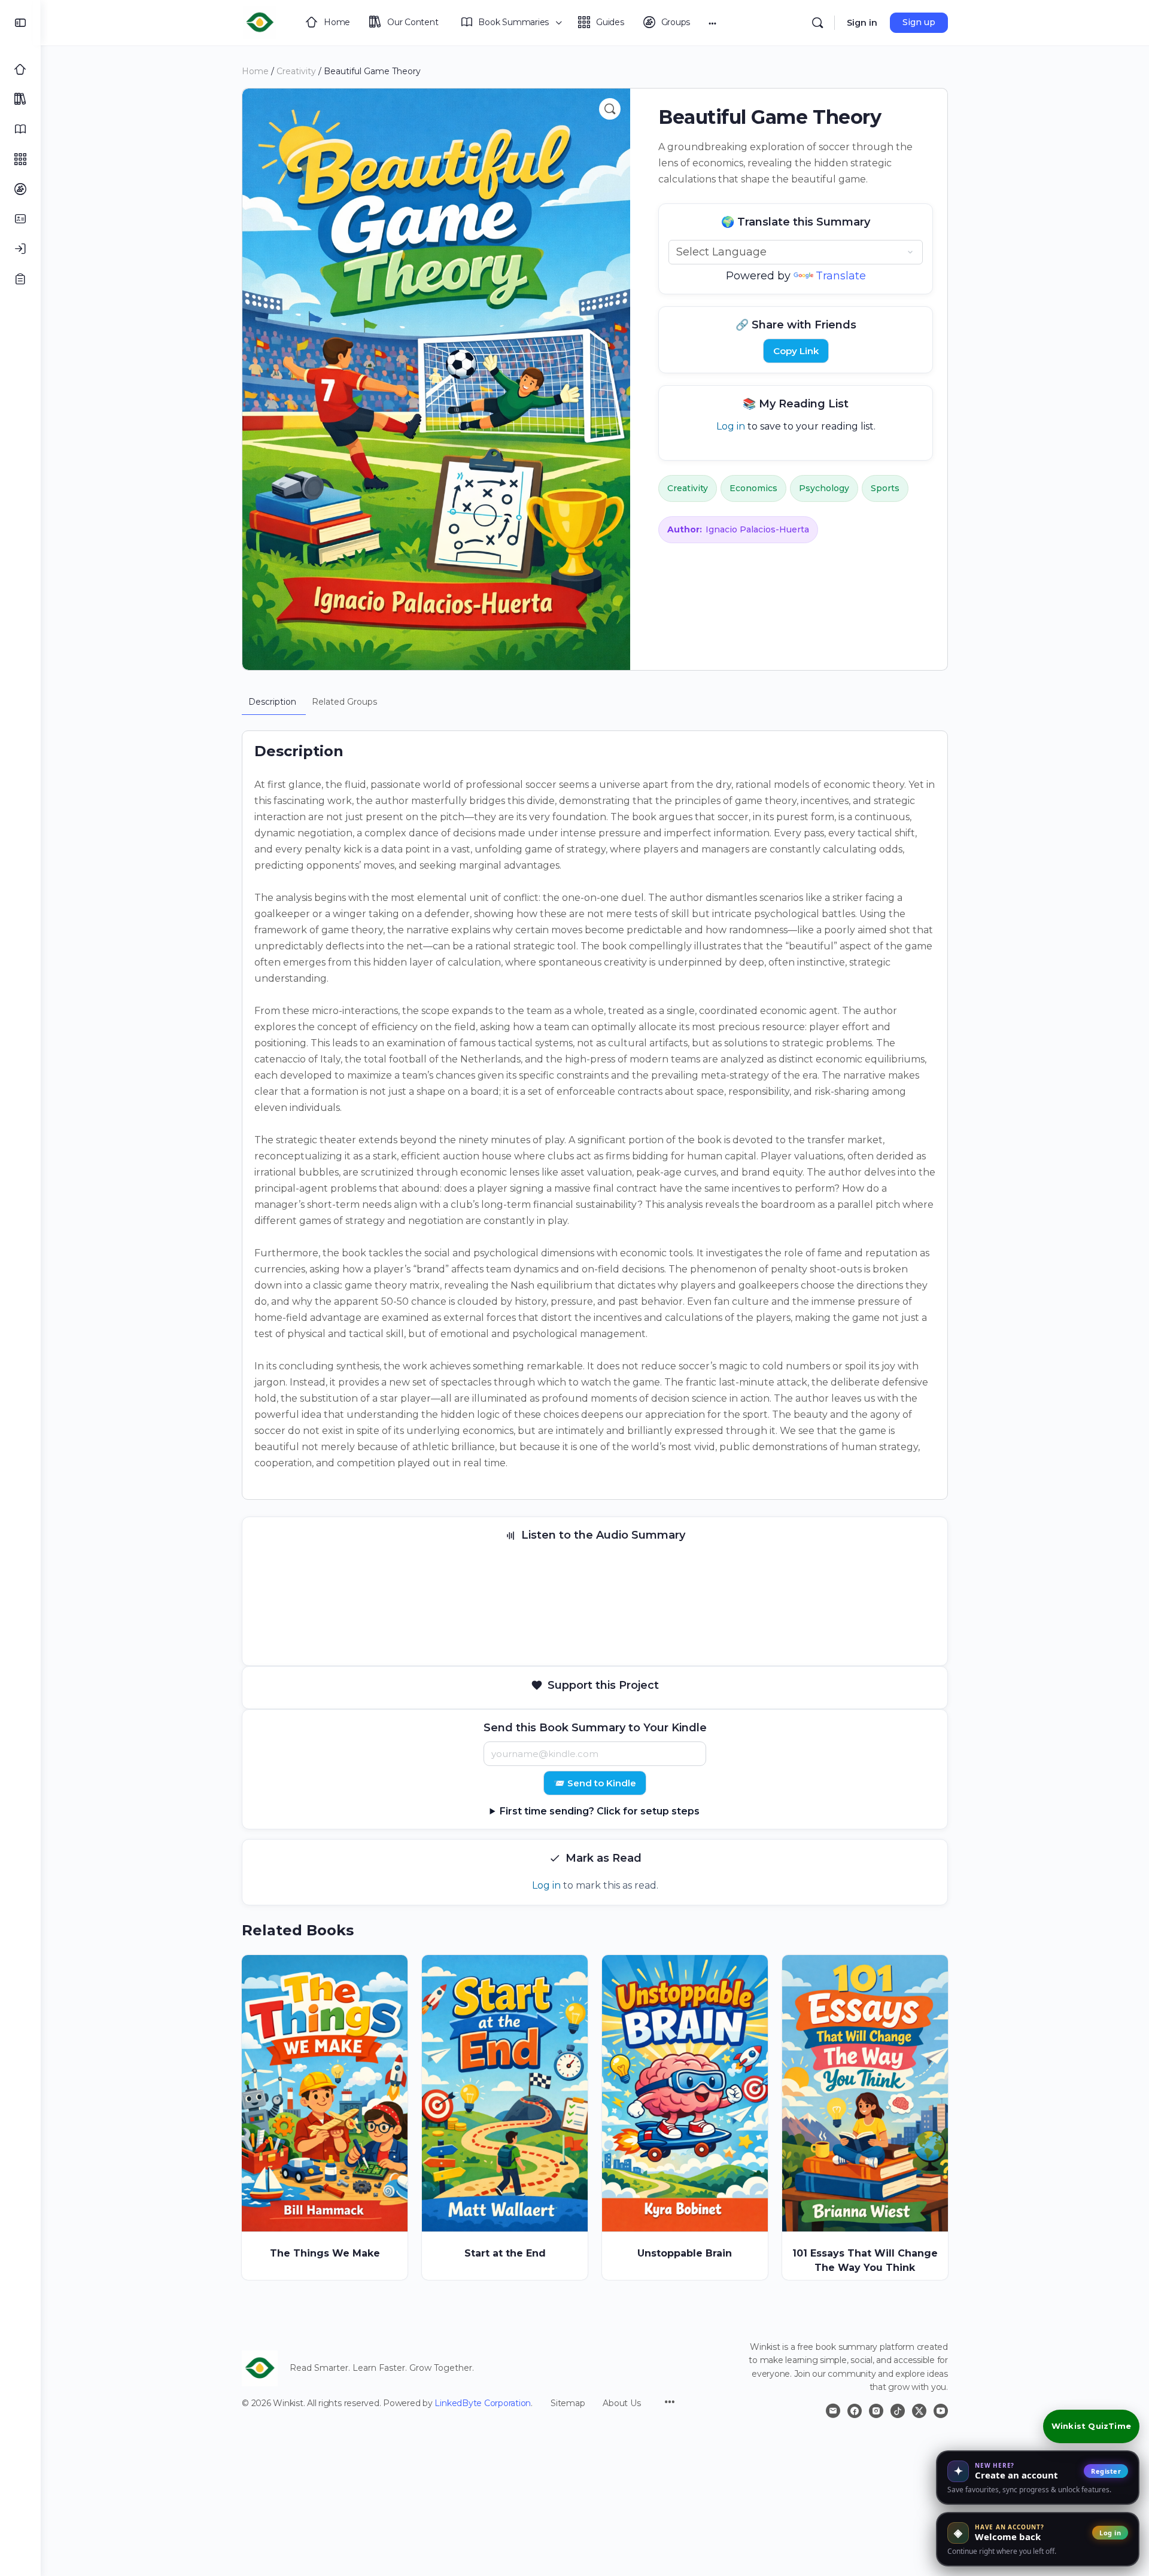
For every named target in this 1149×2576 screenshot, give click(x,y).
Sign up (919, 22)
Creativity (296, 71)
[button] (610, 109)
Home (255, 71)
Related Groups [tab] (344, 702)
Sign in (862, 23)
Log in (731, 426)
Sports (885, 488)
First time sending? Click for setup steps (600, 1811)
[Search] (817, 23)
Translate (841, 276)
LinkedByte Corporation (483, 2403)
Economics (753, 488)
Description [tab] (272, 702)
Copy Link (796, 351)
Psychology (824, 488)
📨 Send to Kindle (595, 1783)
